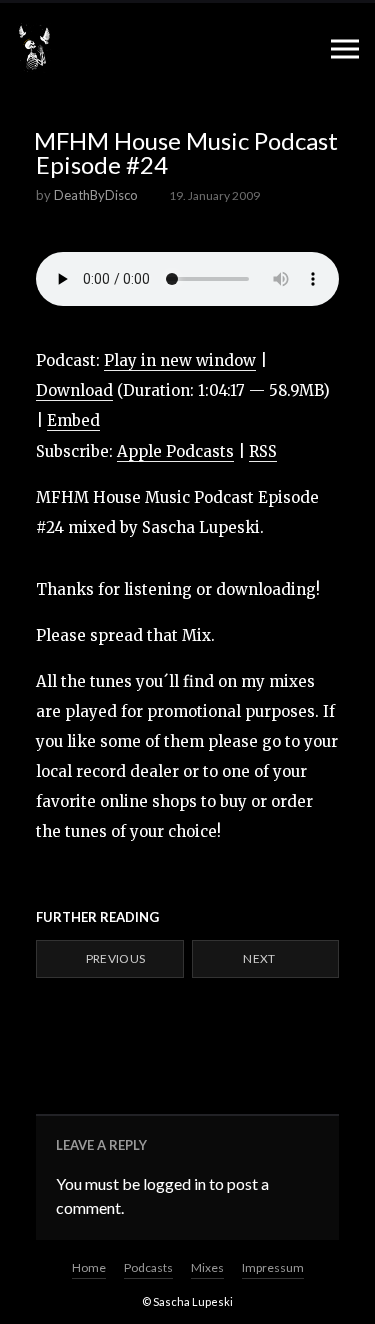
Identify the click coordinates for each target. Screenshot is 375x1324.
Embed (73, 420)
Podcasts (148, 1267)
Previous (114, 958)
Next (260, 958)
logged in (174, 1183)
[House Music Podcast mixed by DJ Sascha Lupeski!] (34, 48)
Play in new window (180, 360)
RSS (263, 451)
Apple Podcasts (175, 451)
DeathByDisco (96, 195)
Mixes (207, 1267)
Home (89, 1267)
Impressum (273, 1267)
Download (74, 390)
